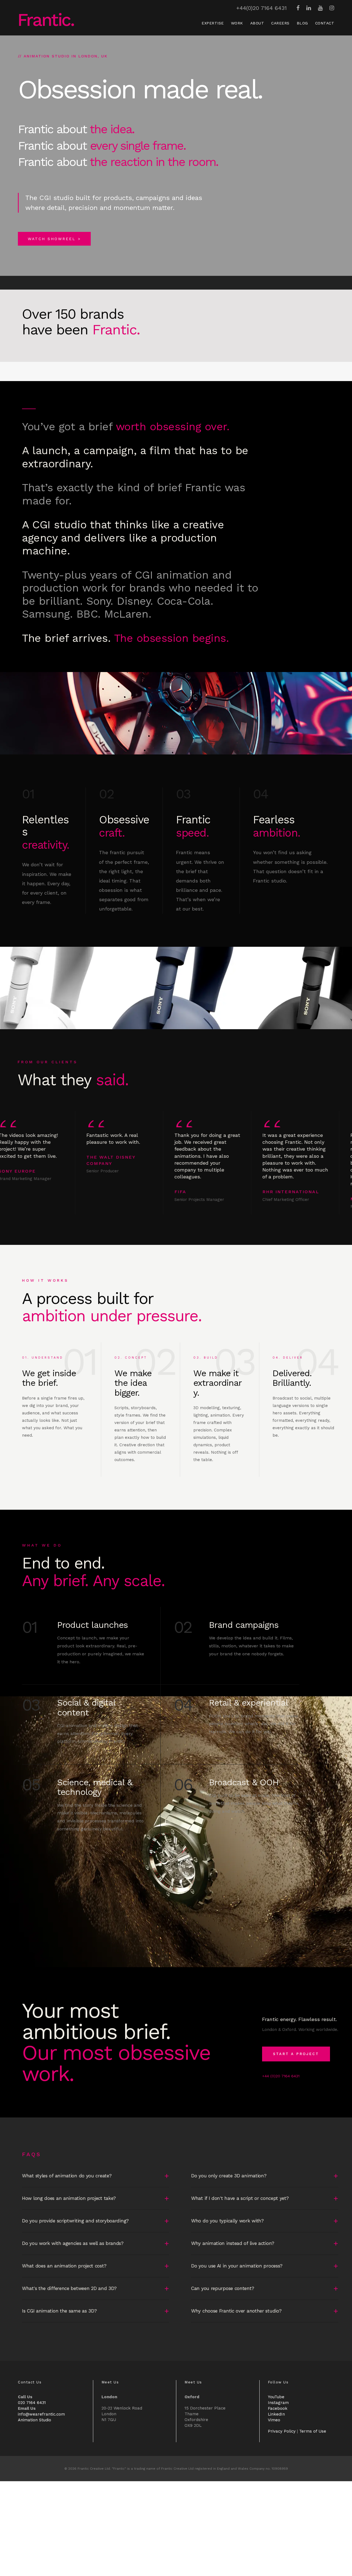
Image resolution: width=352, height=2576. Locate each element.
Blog (302, 23)
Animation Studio (35, 2420)
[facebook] (298, 8)
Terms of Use (313, 2431)
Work (237, 23)
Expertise (213, 23)
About (257, 23)
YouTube (276, 2397)
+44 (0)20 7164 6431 (281, 2076)
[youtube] (320, 8)
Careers (280, 23)
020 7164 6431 (32, 2402)
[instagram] (332, 8)
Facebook (278, 2408)
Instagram (278, 2402)
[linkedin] (309, 8)
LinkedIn (276, 2414)
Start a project (296, 2054)
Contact (325, 23)
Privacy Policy (282, 2431)
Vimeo (274, 2420)
